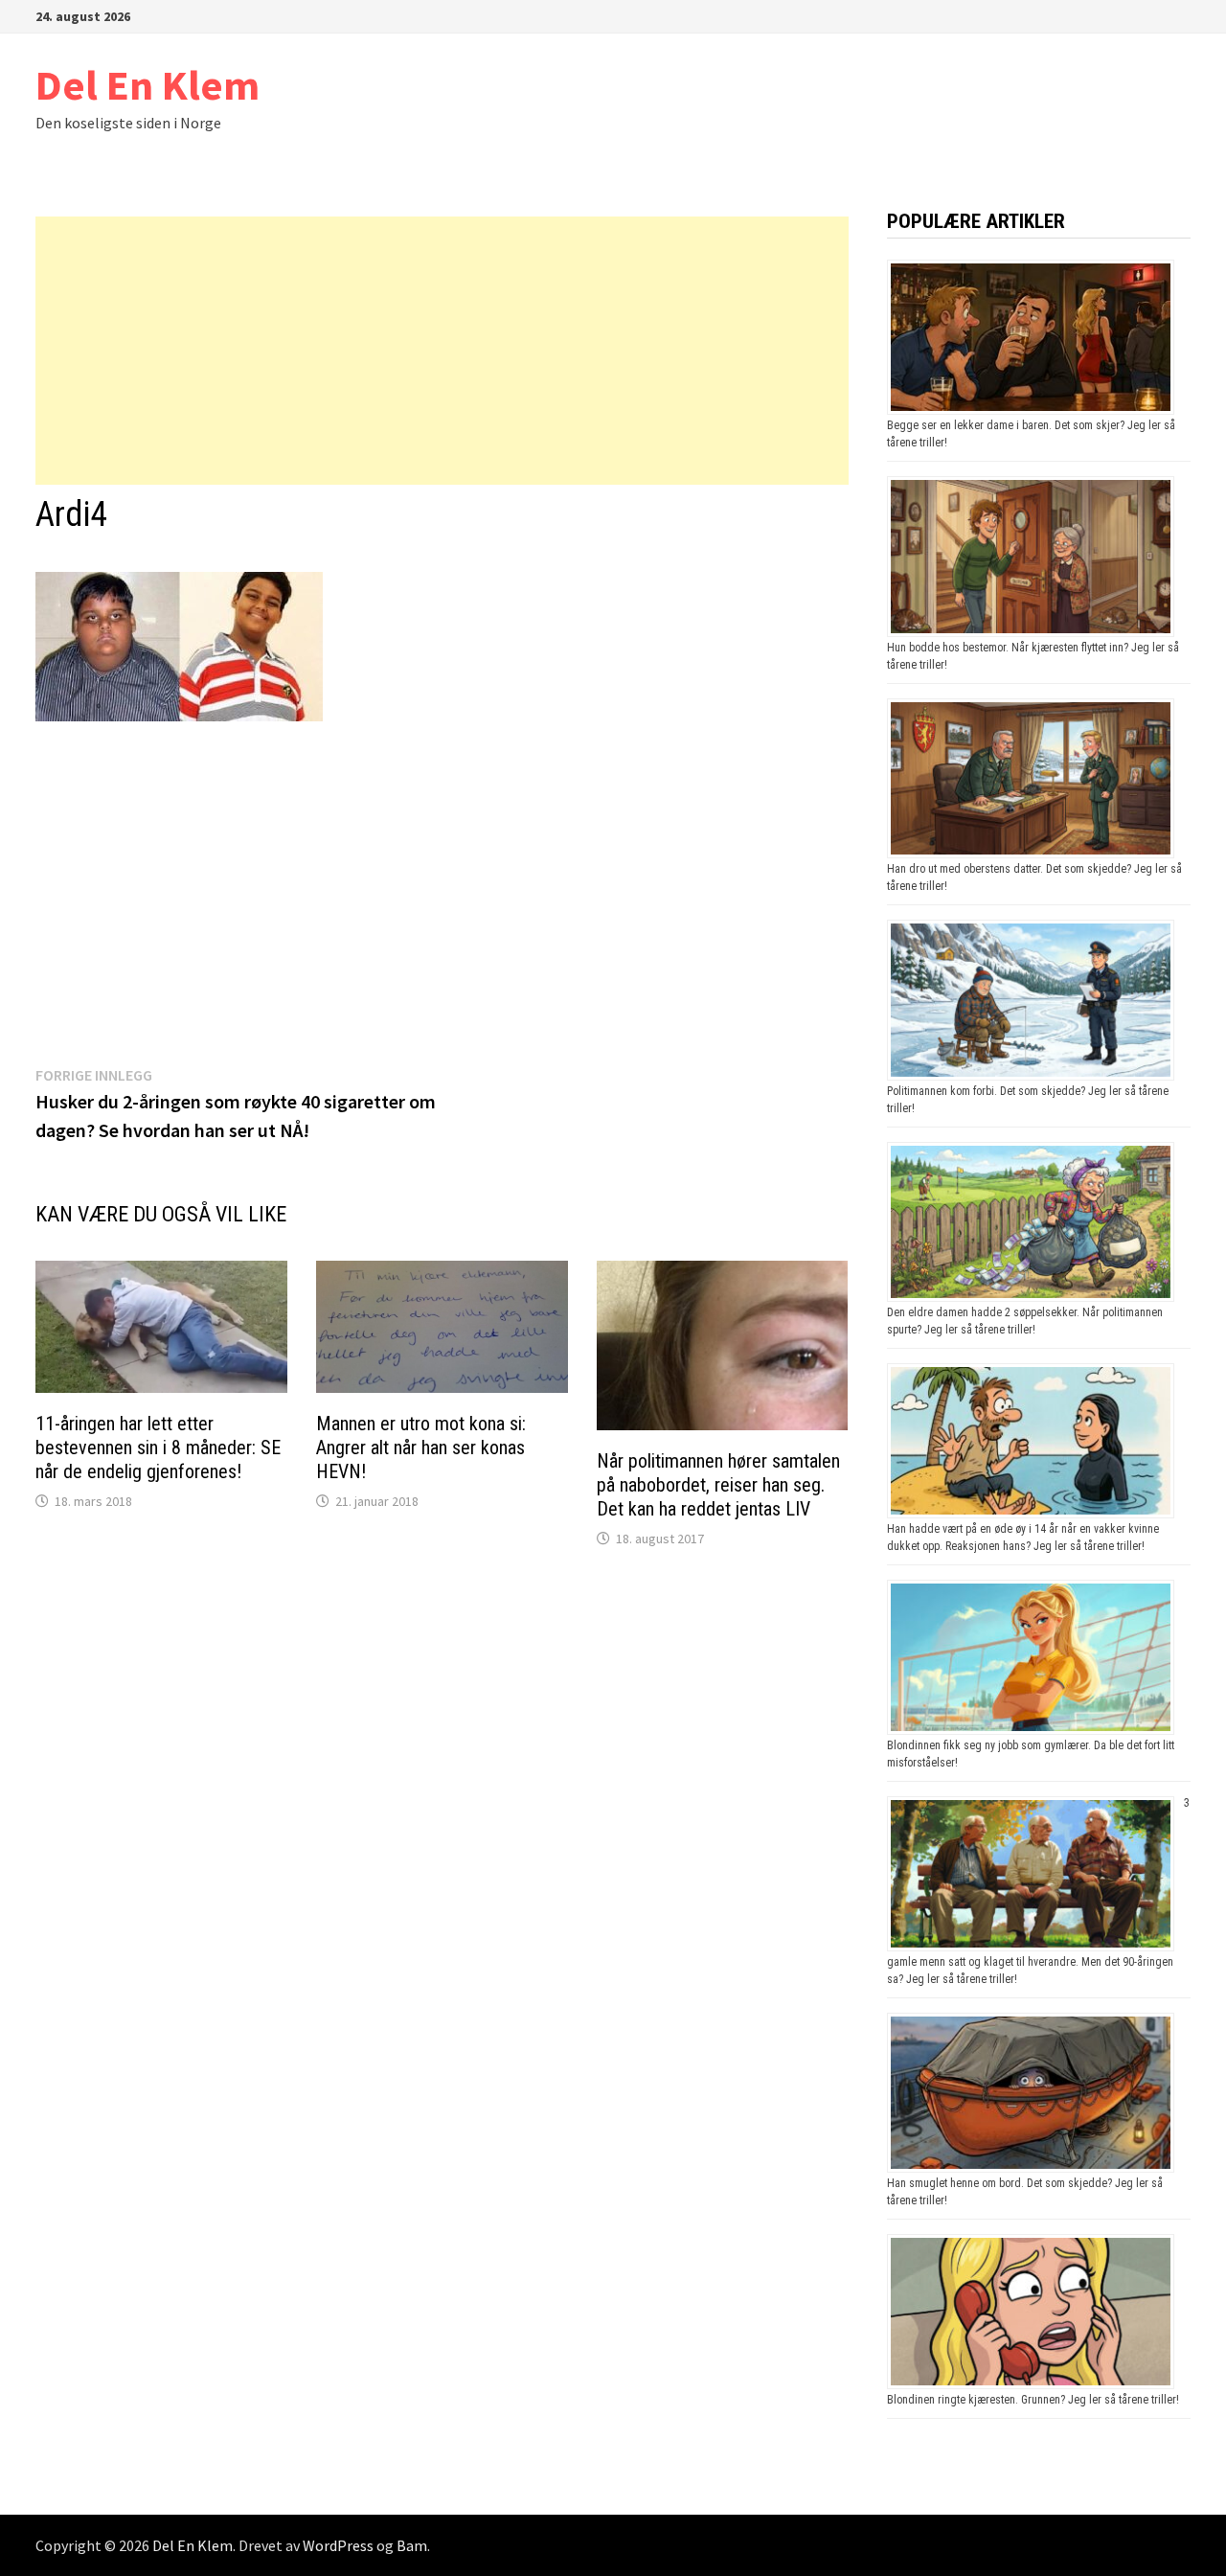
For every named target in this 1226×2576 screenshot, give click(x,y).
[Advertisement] (442, 351)
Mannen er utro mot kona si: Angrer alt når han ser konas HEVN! (421, 1448)
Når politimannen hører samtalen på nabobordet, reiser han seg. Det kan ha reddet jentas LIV (718, 1485)
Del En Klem (148, 85)
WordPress (338, 2545)
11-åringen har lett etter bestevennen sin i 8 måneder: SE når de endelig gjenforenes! (158, 1448)
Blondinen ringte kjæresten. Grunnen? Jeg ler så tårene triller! (1033, 2400)
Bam (412, 2545)
